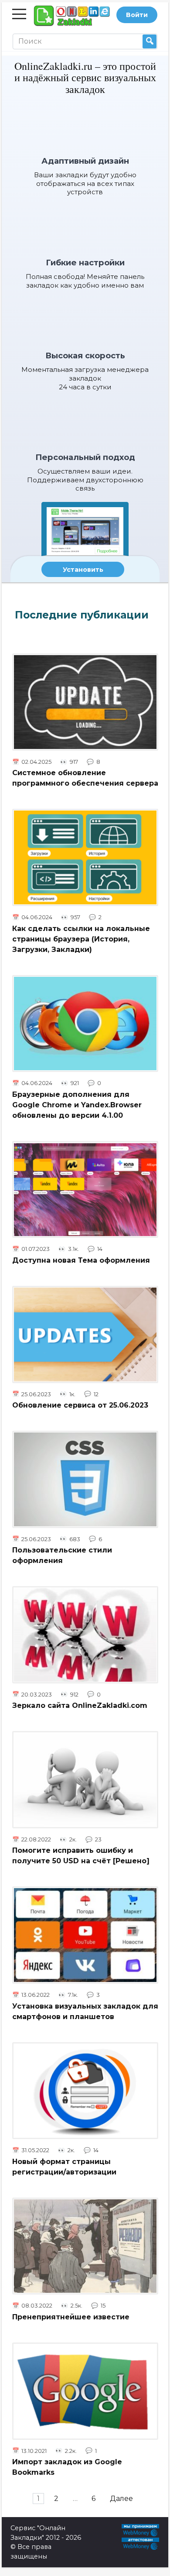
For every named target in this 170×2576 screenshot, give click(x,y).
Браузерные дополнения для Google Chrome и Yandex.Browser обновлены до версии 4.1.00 (77, 1104)
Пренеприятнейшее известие (71, 2317)
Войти (137, 15)
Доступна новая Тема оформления (81, 1260)
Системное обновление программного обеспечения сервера (85, 778)
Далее (121, 2499)
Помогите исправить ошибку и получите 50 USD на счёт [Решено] (81, 1856)
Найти (150, 41)
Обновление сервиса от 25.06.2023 (80, 1405)
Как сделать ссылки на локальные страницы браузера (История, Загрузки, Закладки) (81, 939)
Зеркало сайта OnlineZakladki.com (80, 1705)
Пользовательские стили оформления (62, 1555)
